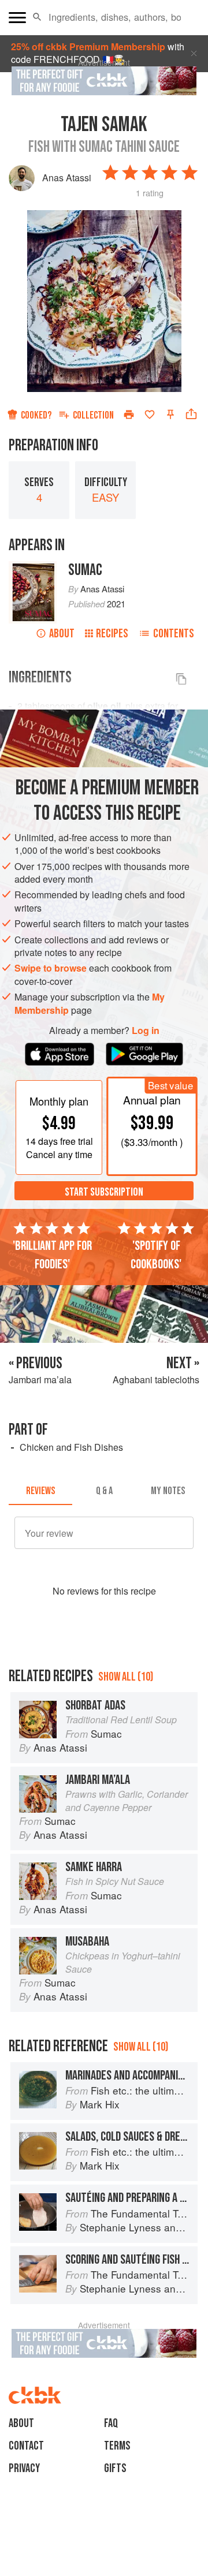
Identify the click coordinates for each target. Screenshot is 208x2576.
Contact (26, 2446)
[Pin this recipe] (170, 415)
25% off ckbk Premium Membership (88, 46)
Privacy (24, 2468)
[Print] (129, 415)
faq (111, 2423)
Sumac (85, 570)
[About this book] (33, 567)
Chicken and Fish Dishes (71, 1447)
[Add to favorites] (150, 415)
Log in (146, 1031)
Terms (117, 2446)
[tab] (40, 1491)
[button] (37, 17)
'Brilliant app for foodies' (52, 1255)
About (62, 634)
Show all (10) (126, 1677)
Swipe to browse (51, 968)
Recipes (112, 634)
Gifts (115, 2468)
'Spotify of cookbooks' (156, 1255)
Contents (174, 634)
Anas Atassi (67, 178)
